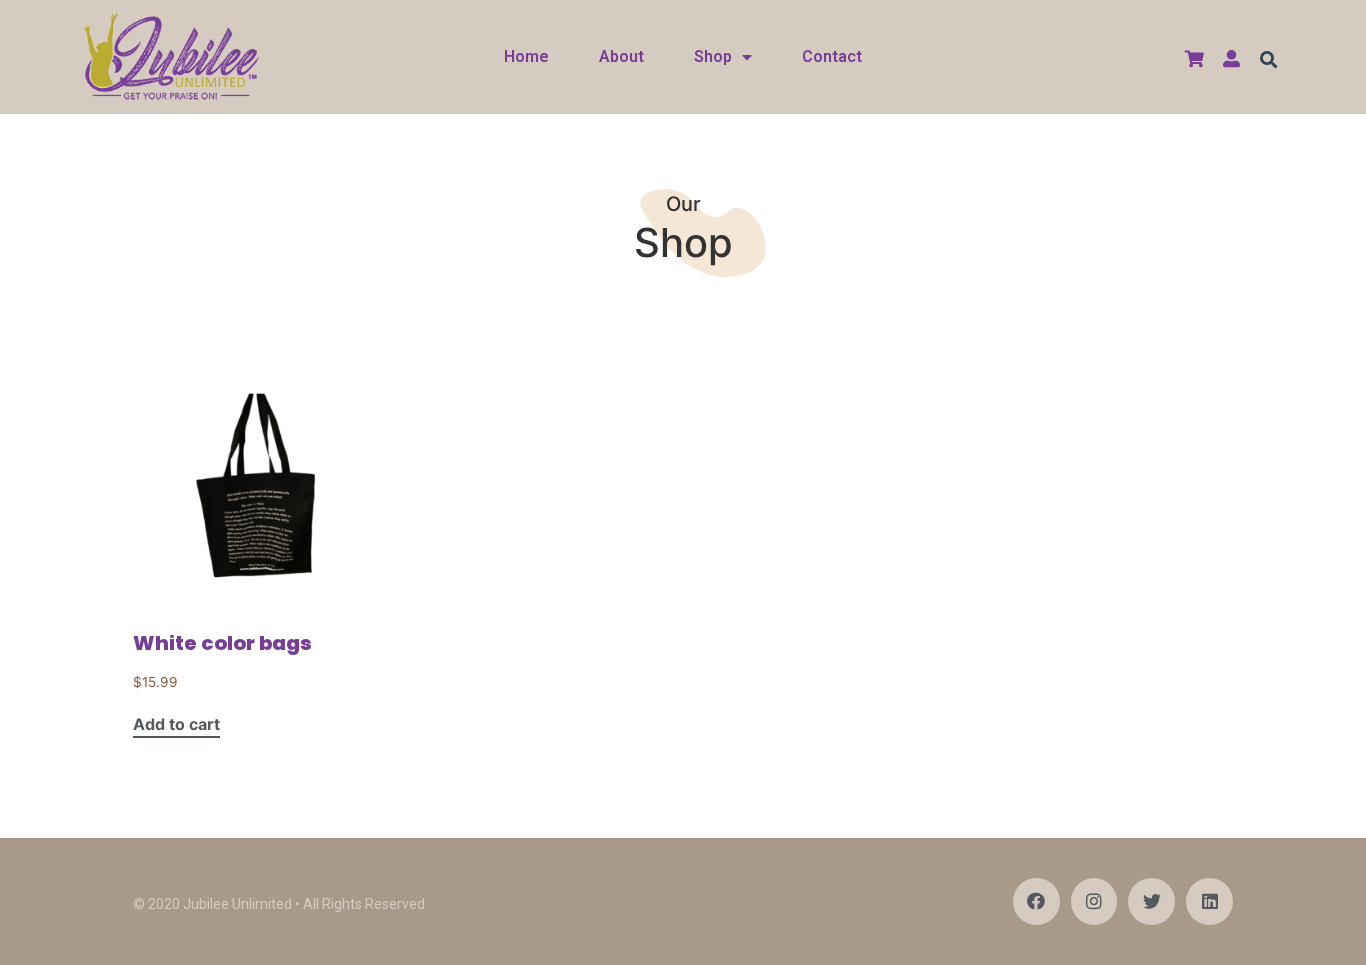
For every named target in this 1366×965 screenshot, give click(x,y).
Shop (713, 56)
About (621, 56)
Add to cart (176, 725)
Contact (832, 56)
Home (526, 56)
